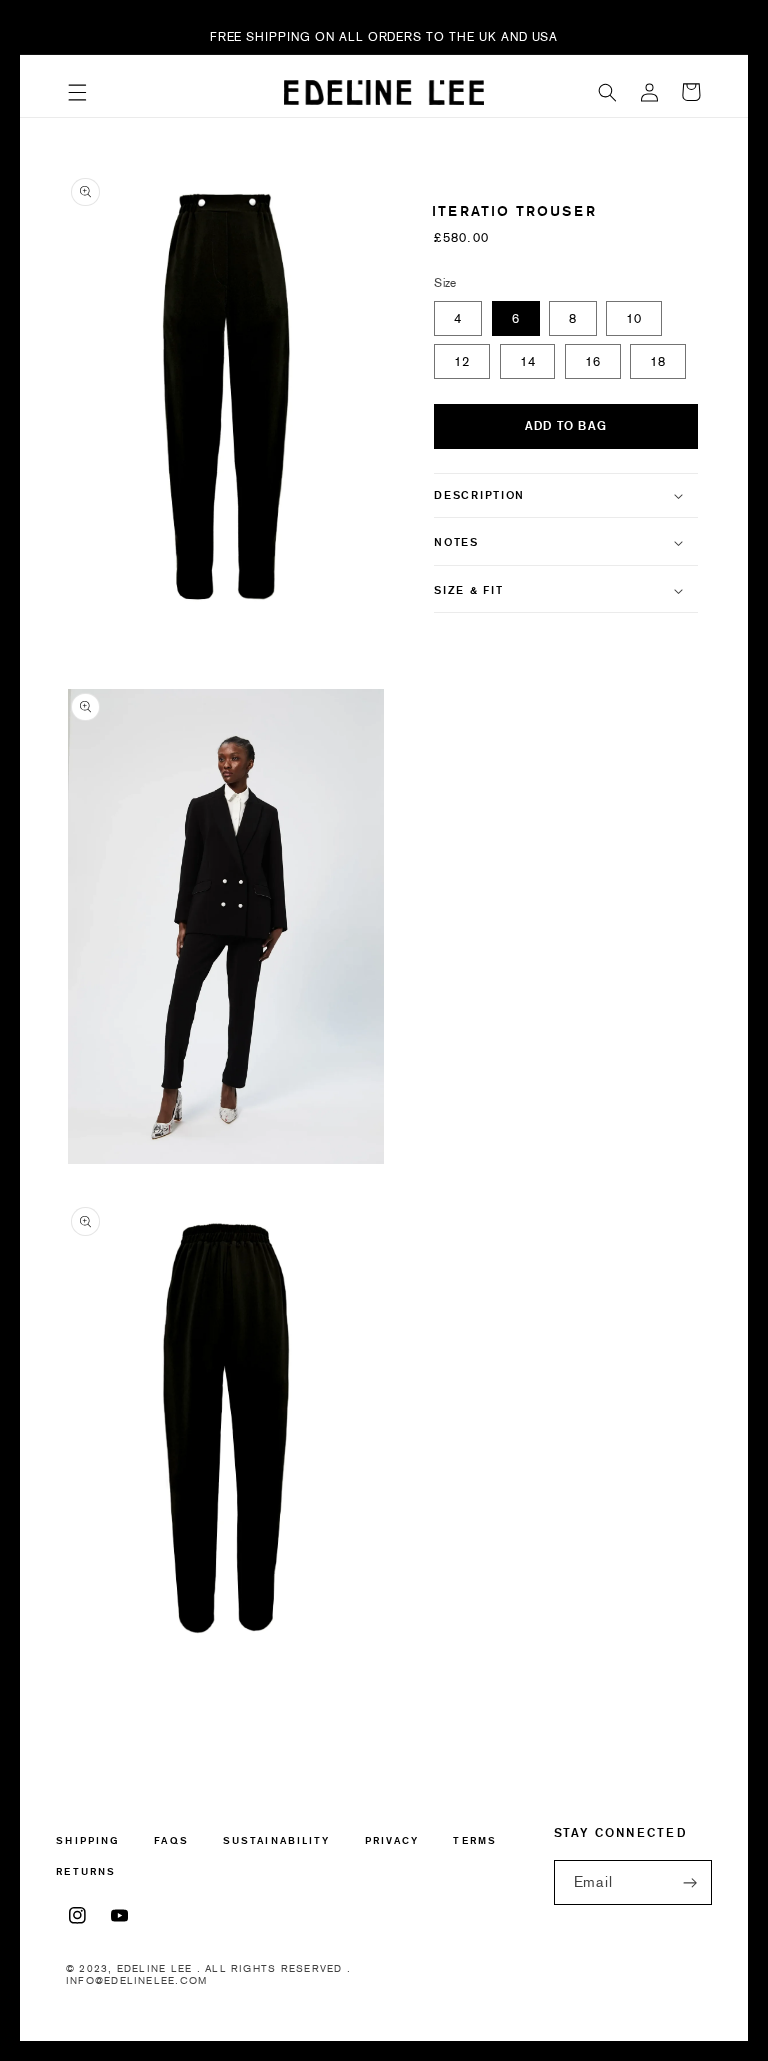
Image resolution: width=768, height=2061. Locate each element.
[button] (77, 92)
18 (658, 361)
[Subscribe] (690, 1882)
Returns (86, 1871)
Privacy (392, 1840)
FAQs (171, 1840)
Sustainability (276, 1840)
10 (634, 318)
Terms (474, 1840)
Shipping (88, 1841)
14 (528, 361)
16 (593, 361)
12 (462, 361)
